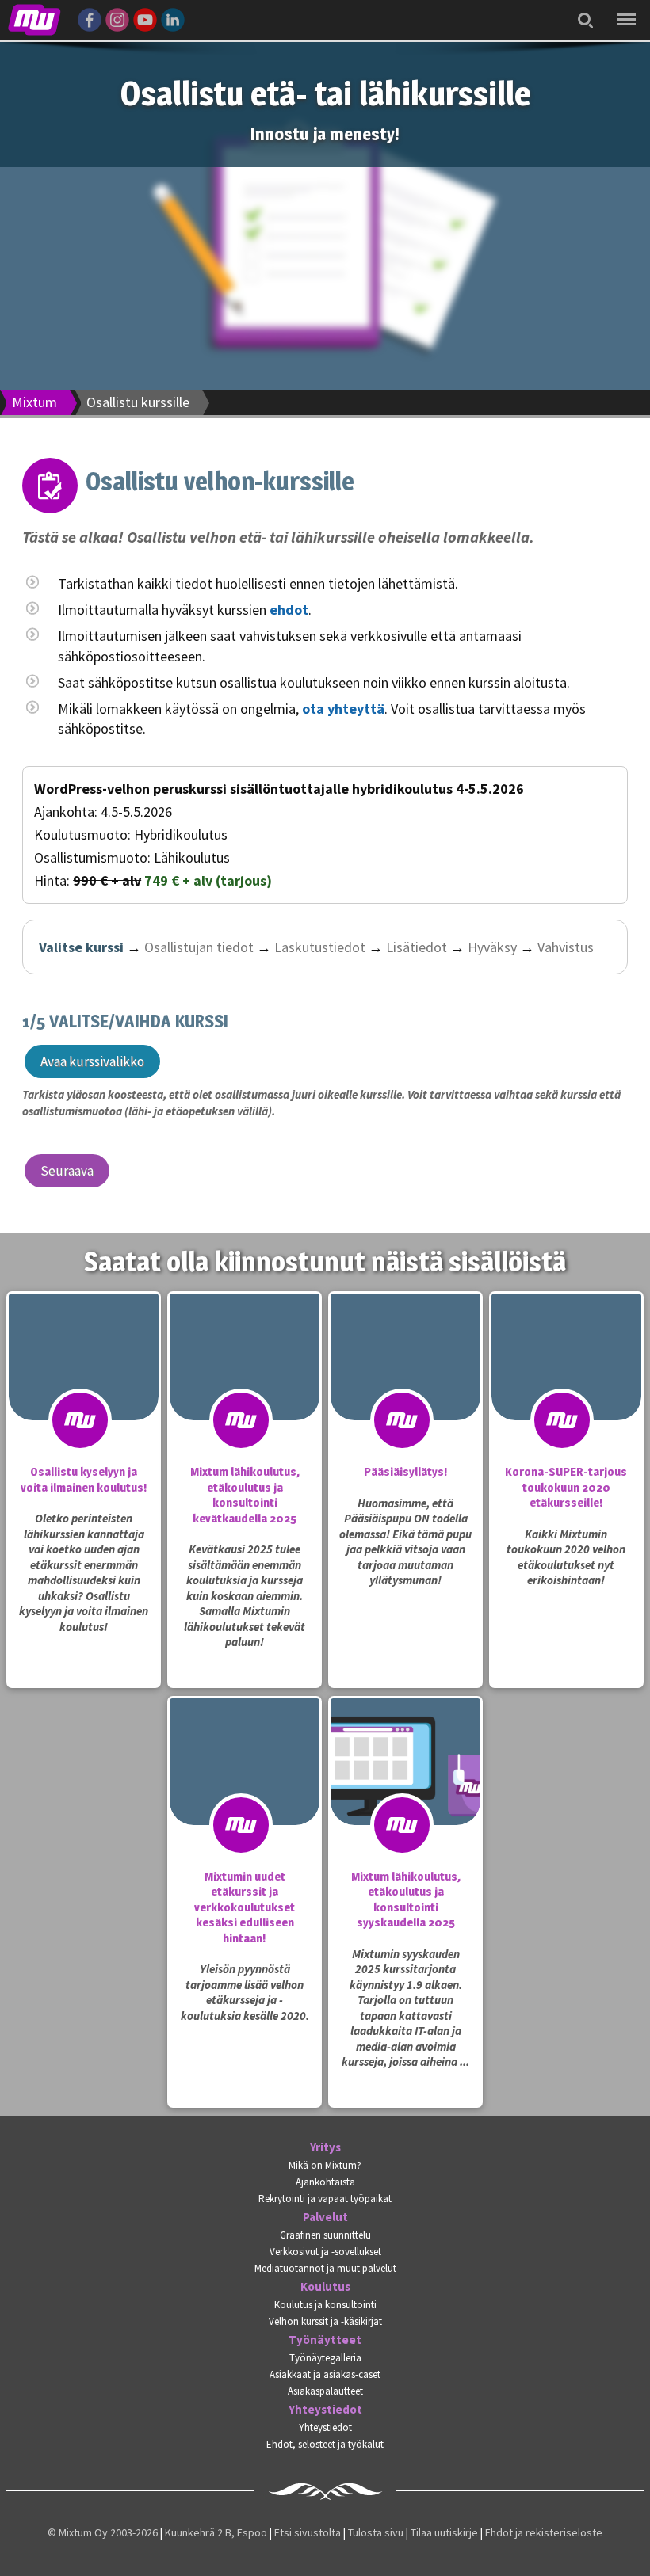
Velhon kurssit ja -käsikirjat (325, 2321)
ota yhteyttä (343, 709)
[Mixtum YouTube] (145, 18)
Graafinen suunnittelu (325, 2235)
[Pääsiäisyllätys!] (405, 1389)
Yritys (325, 2147)
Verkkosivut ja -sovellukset (325, 2252)
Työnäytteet (325, 2340)
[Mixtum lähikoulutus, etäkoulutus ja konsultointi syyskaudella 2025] (405, 1793)
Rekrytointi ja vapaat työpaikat (325, 2199)
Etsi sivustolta (308, 2532)
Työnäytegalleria (325, 2358)
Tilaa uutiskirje (444, 2532)
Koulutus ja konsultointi (325, 2305)
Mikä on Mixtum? (325, 2165)
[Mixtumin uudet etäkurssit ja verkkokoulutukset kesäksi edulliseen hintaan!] (245, 1793)
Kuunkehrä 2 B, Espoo (216, 2532)
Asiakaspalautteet (325, 2391)
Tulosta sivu (376, 2532)
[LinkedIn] (173, 18)
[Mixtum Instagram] (117, 18)
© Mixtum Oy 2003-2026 (103, 2532)
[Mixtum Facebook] (90, 18)
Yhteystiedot (325, 2410)
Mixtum (34, 402)
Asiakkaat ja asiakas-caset (325, 2374)
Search (581, 10)
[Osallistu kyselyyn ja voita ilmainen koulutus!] (84, 1389)
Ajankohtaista (325, 2182)
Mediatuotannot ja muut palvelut (325, 2268)
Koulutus (325, 2287)
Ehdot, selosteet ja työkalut (325, 2444)
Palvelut (325, 2217)
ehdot (289, 610)
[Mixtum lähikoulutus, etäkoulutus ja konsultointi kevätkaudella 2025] (245, 1389)
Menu (623, 8)
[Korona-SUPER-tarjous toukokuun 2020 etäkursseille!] (566, 1389)
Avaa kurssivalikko (92, 1061)
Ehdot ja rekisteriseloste (544, 2532)
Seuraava (67, 1171)
